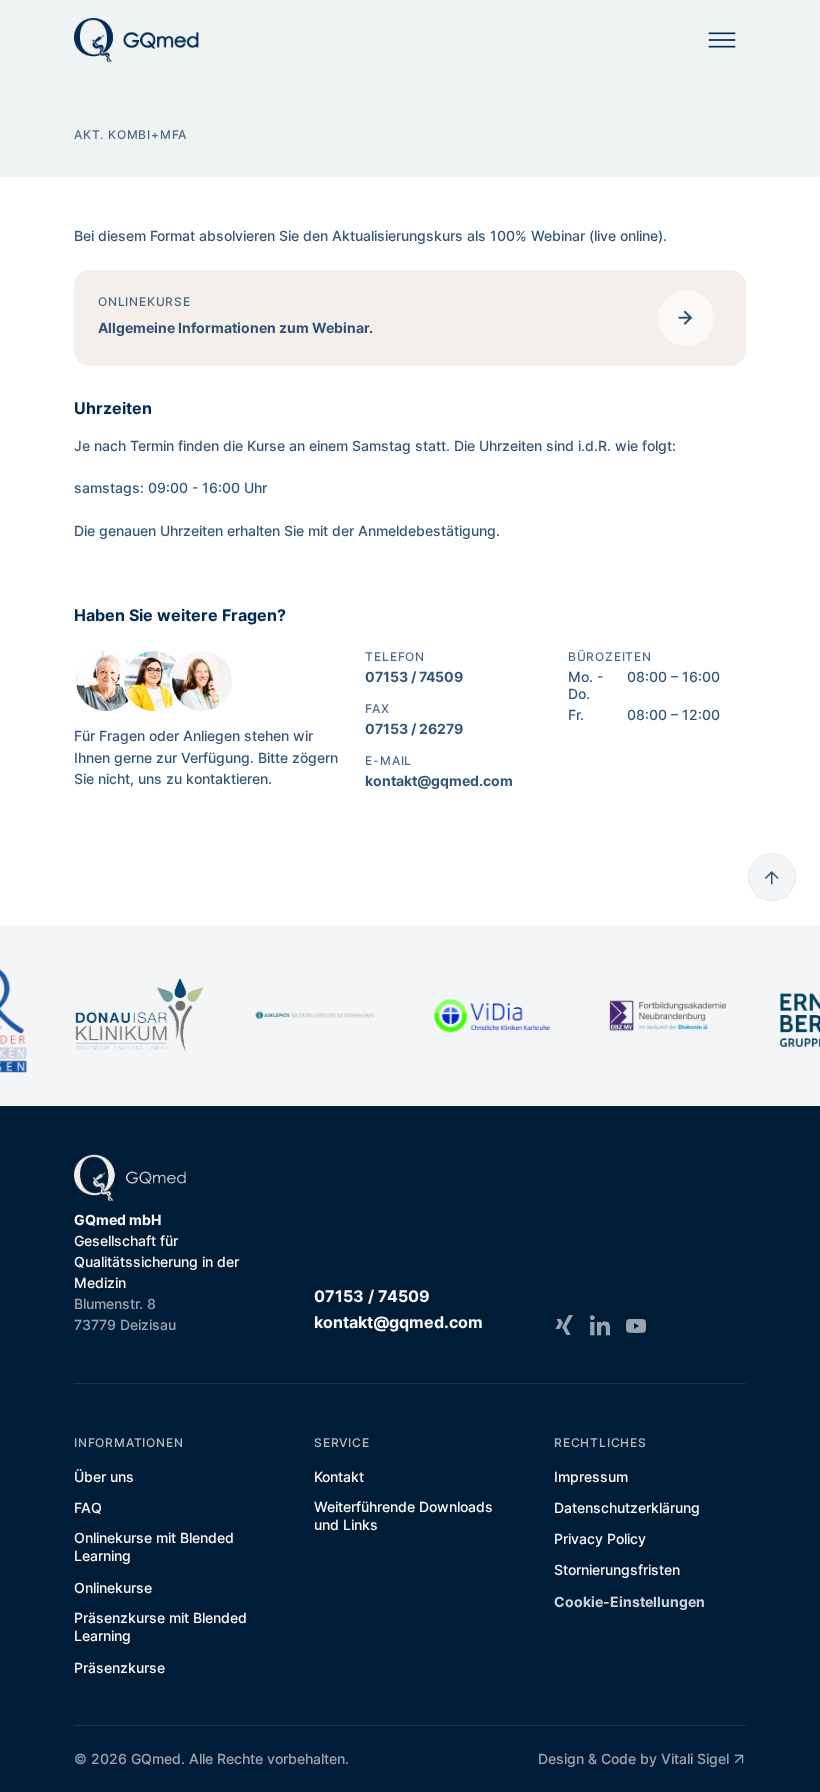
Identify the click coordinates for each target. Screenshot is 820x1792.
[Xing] (564, 1325)
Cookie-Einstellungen (629, 1601)
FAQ (88, 1507)
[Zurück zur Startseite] (137, 40)
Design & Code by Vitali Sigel (633, 1758)
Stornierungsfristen (617, 1569)
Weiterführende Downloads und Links (403, 1515)
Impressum (591, 1476)
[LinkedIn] (600, 1325)
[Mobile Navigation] (722, 40)
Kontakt (339, 1476)
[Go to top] (772, 877)
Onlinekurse (113, 1587)
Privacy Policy (600, 1538)
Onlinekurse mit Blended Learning (154, 1546)
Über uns (104, 1476)
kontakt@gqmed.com (439, 780)
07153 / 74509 (414, 676)
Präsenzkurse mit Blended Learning (160, 1626)
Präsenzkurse (119, 1667)
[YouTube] (636, 1325)
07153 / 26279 (414, 728)
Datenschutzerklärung (627, 1507)
